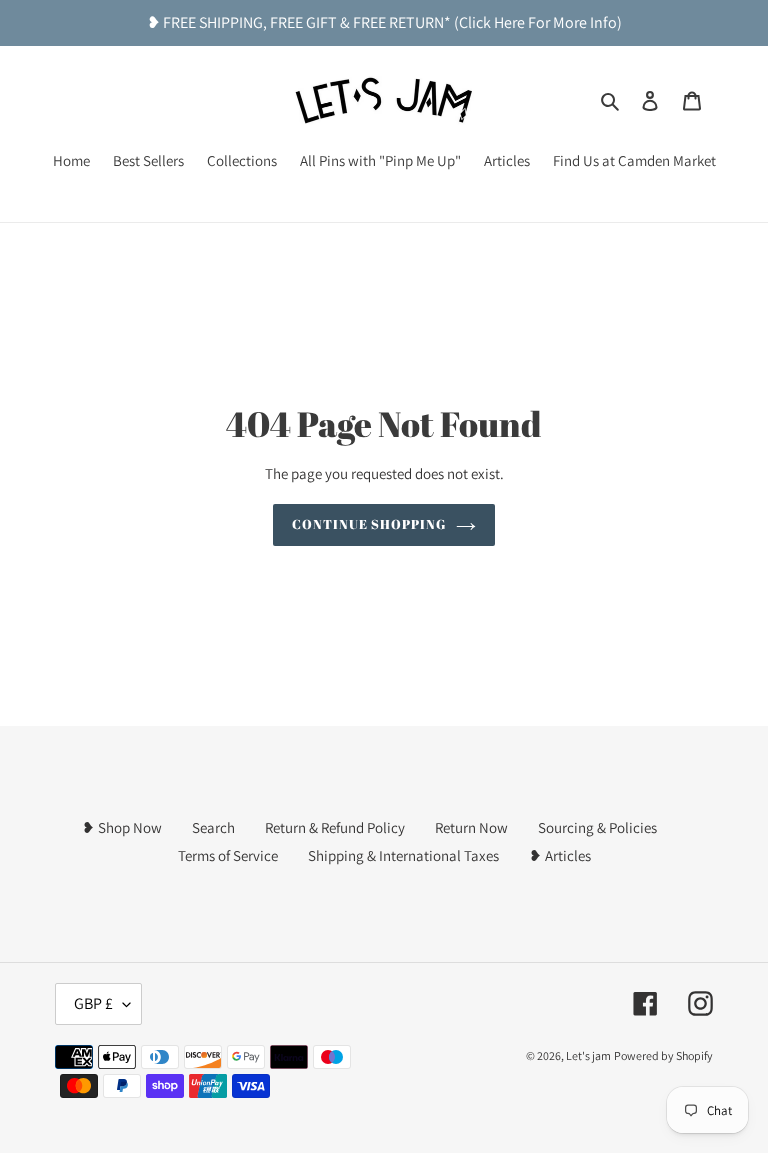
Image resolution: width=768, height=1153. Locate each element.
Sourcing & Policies (597, 827)
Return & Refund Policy (335, 827)
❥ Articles (560, 855)
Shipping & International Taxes (403, 855)
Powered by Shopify (663, 1055)
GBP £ (93, 1003)
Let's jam (588, 1055)
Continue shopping (369, 524)
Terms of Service (228, 855)
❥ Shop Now (122, 827)
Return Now (471, 827)
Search (213, 827)
